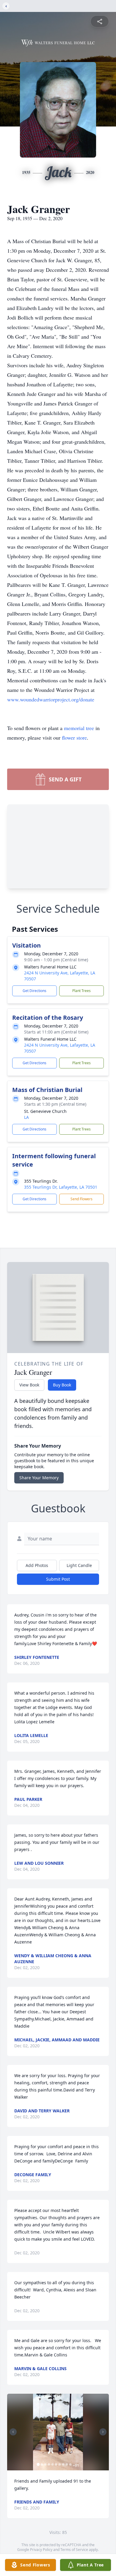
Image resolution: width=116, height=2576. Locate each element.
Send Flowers (81, 1199)
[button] (58, 2432)
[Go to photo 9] (67, 2464)
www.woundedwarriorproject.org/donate (51, 699)
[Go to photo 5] (53, 2464)
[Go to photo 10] (70, 2464)
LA (26, 1117)
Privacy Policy (41, 2550)
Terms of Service (74, 2550)
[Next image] (103, 2432)
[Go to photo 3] (46, 2464)
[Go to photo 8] (63, 2464)
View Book (29, 1385)
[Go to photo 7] (60, 2464)
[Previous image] (13, 2432)
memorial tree (79, 728)
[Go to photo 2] (42, 2464)
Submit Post (58, 1579)
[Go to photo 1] (38, 2464)
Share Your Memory (39, 1478)
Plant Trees (81, 991)
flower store (74, 738)
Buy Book (62, 1385)
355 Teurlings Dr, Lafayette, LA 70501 (61, 1187)
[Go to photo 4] (49, 2464)
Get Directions (35, 991)
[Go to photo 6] (56, 2464)
